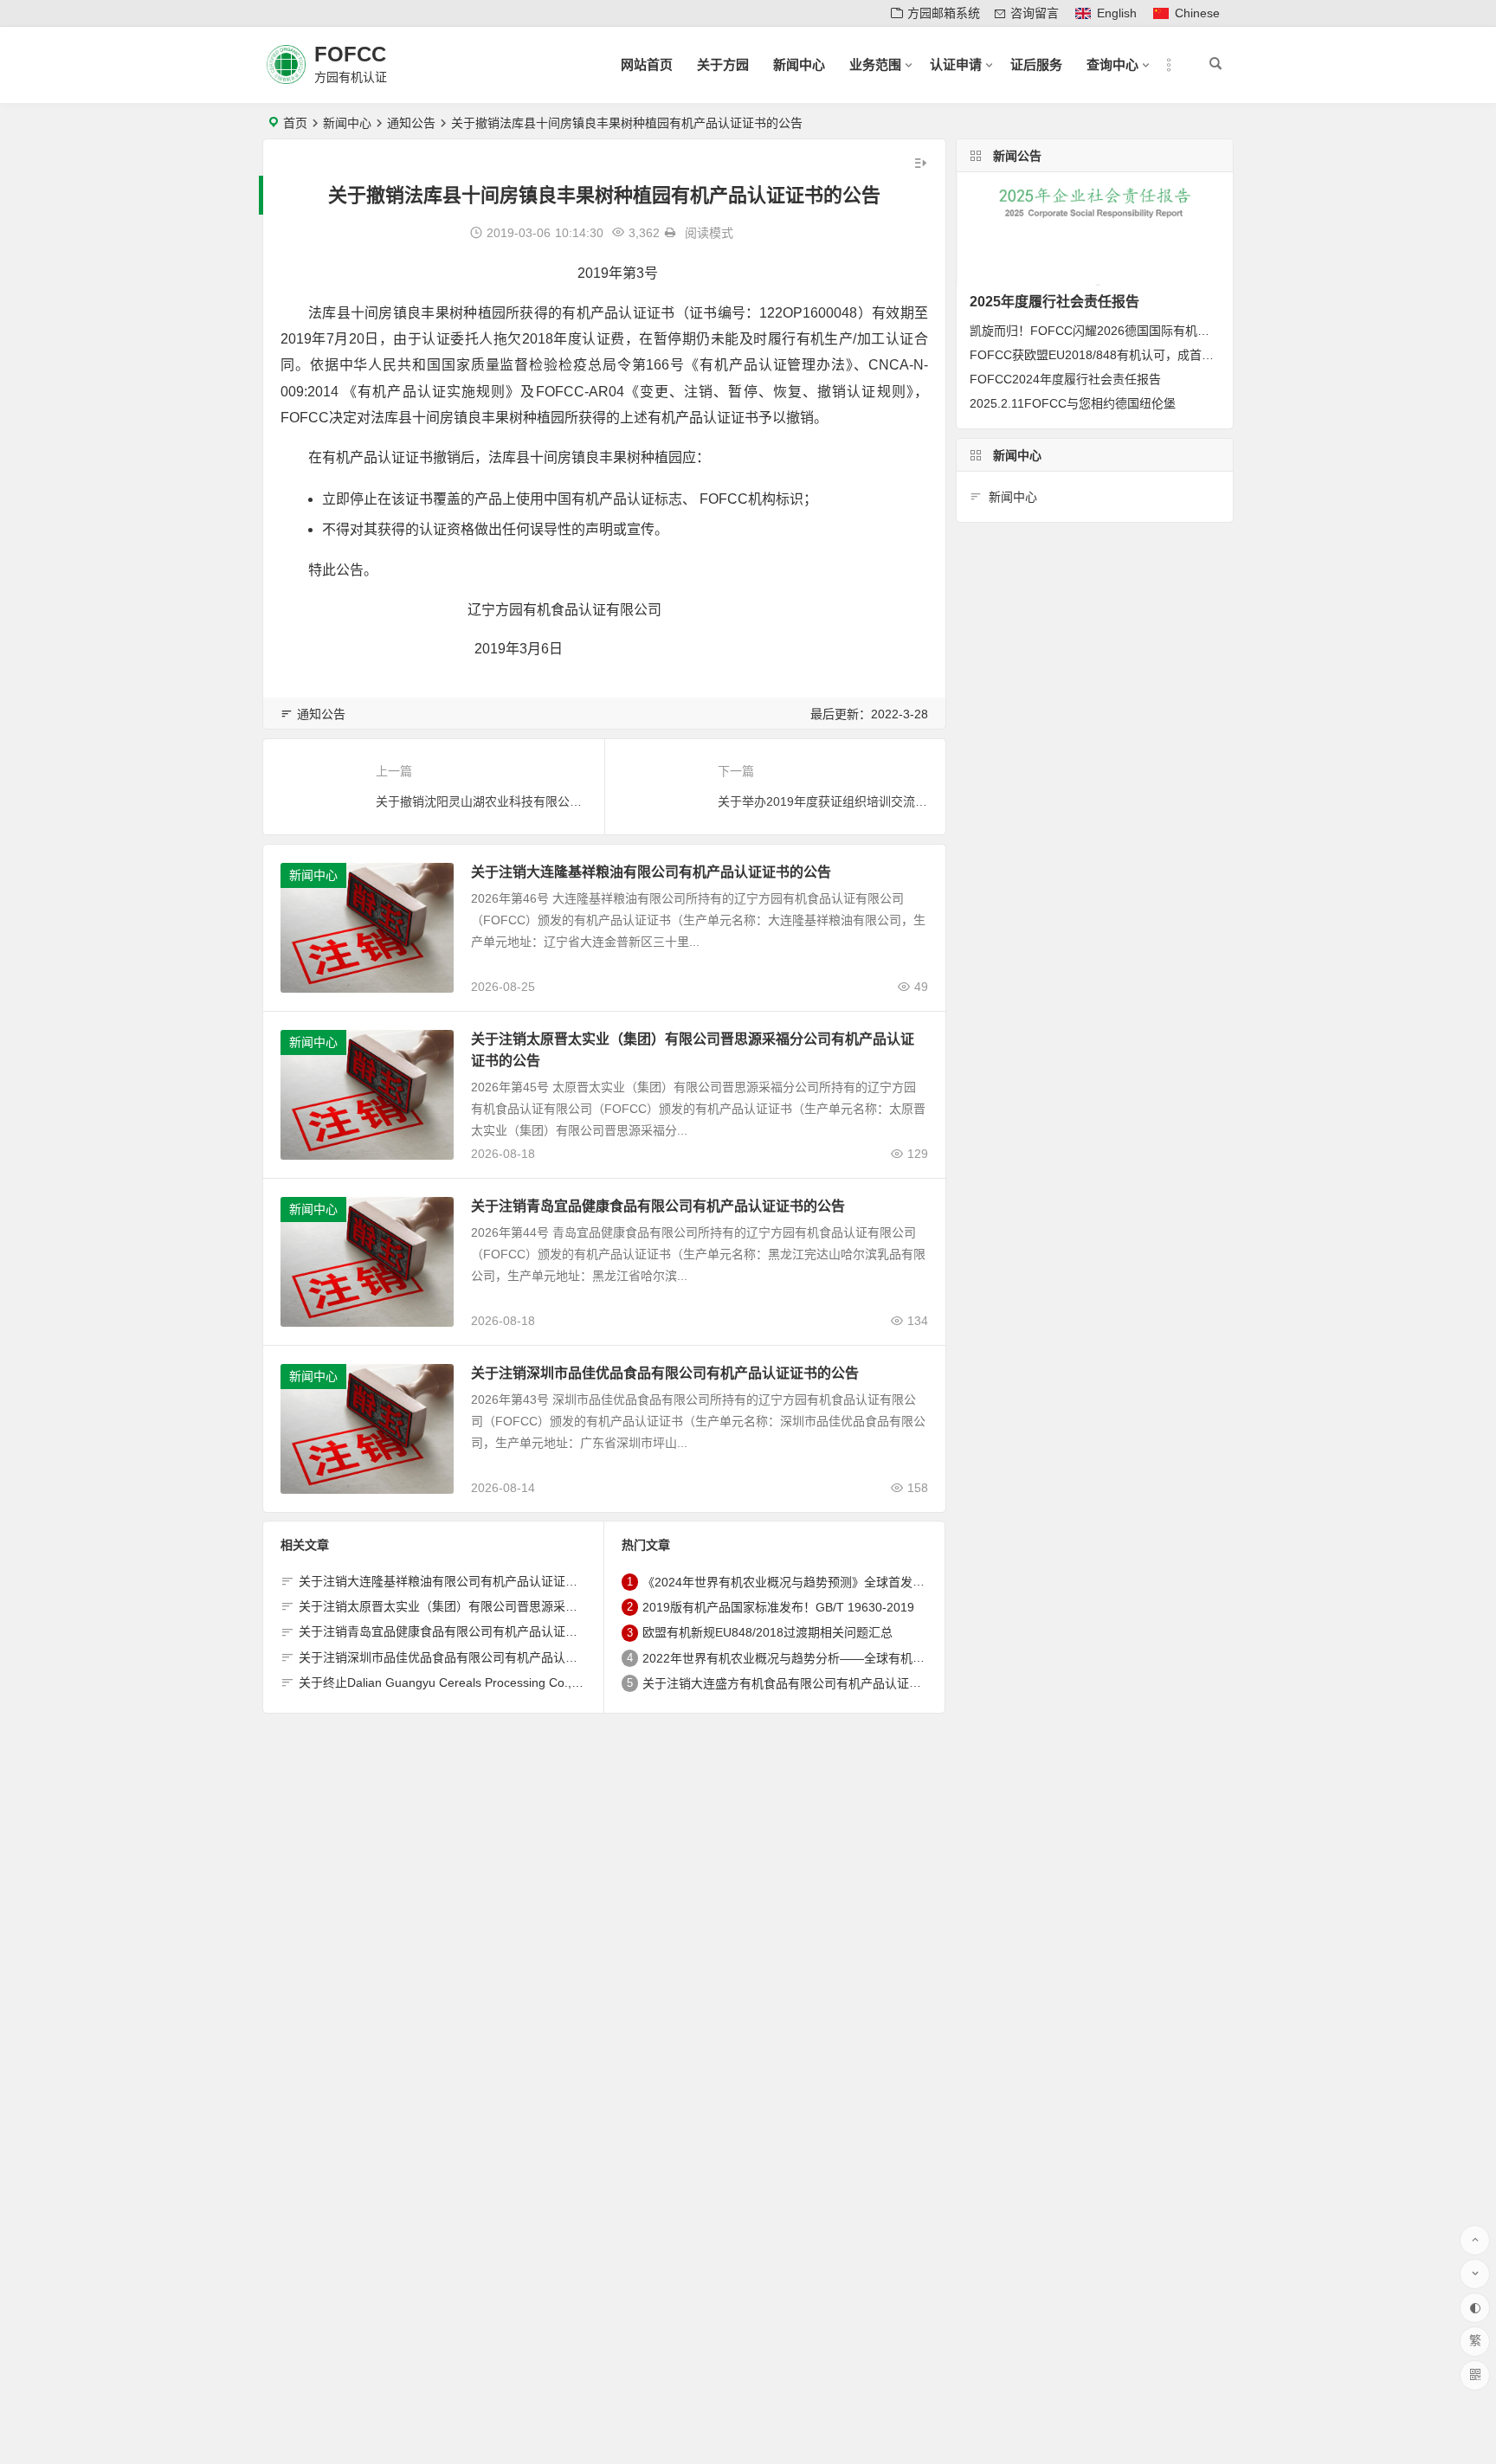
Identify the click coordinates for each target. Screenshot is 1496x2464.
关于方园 (723, 64)
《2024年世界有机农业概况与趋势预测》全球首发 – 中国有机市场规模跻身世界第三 (869, 1582)
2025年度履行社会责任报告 (1054, 302)
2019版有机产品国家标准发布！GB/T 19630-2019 (778, 1607)
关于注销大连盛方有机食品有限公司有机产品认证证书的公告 (806, 1683)
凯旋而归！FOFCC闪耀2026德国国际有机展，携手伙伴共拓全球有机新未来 (1174, 331)
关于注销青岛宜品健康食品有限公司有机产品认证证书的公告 (658, 1206)
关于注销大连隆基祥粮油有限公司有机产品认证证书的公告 (651, 872)
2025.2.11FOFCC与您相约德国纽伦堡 (1073, 403)
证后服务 (1036, 64)
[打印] (670, 233)
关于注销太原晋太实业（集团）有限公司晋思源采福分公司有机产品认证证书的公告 (523, 1606)
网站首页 (647, 64)
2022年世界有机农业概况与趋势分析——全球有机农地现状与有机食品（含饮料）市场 (874, 1658)
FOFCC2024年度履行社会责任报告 (1065, 379)
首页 (295, 123)
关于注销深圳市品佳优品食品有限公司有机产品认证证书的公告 (665, 1373)
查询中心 (1112, 64)
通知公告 (411, 123)
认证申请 (956, 64)
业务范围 (875, 64)
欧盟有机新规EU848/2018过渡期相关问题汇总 (767, 1633)
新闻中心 (799, 64)
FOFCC (350, 54)
